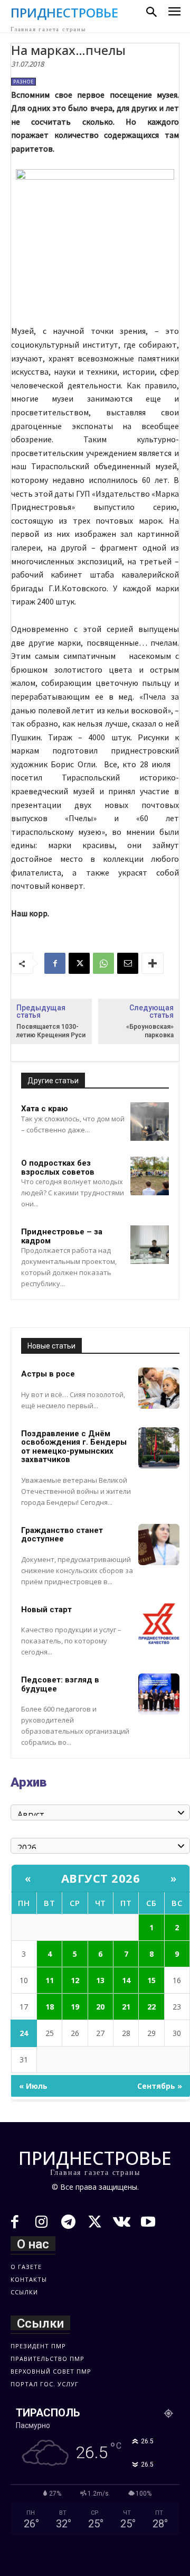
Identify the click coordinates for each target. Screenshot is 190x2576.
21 (126, 2007)
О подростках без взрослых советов (58, 1168)
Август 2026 (101, 1878)
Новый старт (46, 1610)
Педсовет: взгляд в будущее (60, 1684)
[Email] (128, 963)
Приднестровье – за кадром (62, 1236)
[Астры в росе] (159, 1388)
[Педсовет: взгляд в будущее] (159, 1694)
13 (100, 1980)
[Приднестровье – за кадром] (150, 1245)
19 (75, 2007)
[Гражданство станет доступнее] (159, 1545)
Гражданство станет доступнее (62, 1535)
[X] (79, 963)
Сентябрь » (160, 2086)
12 (75, 1980)
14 (126, 1980)
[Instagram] (42, 2223)
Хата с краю (45, 1109)
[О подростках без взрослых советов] (150, 1176)
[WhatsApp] (103, 963)
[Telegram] (68, 2223)
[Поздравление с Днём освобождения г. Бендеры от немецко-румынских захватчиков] (159, 1448)
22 (151, 2007)
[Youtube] (149, 2223)
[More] (153, 963)
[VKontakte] (122, 2223)
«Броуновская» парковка (150, 1031)
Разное (23, 82)
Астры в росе (48, 1374)
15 (151, 1980)
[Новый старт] (159, 1624)
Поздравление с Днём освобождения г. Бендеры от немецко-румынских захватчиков (74, 1447)
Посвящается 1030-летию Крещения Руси (51, 1031)
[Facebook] (55, 963)
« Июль (33, 2086)
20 (100, 2007)
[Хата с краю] (150, 1122)
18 (50, 2007)
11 (50, 1980)
